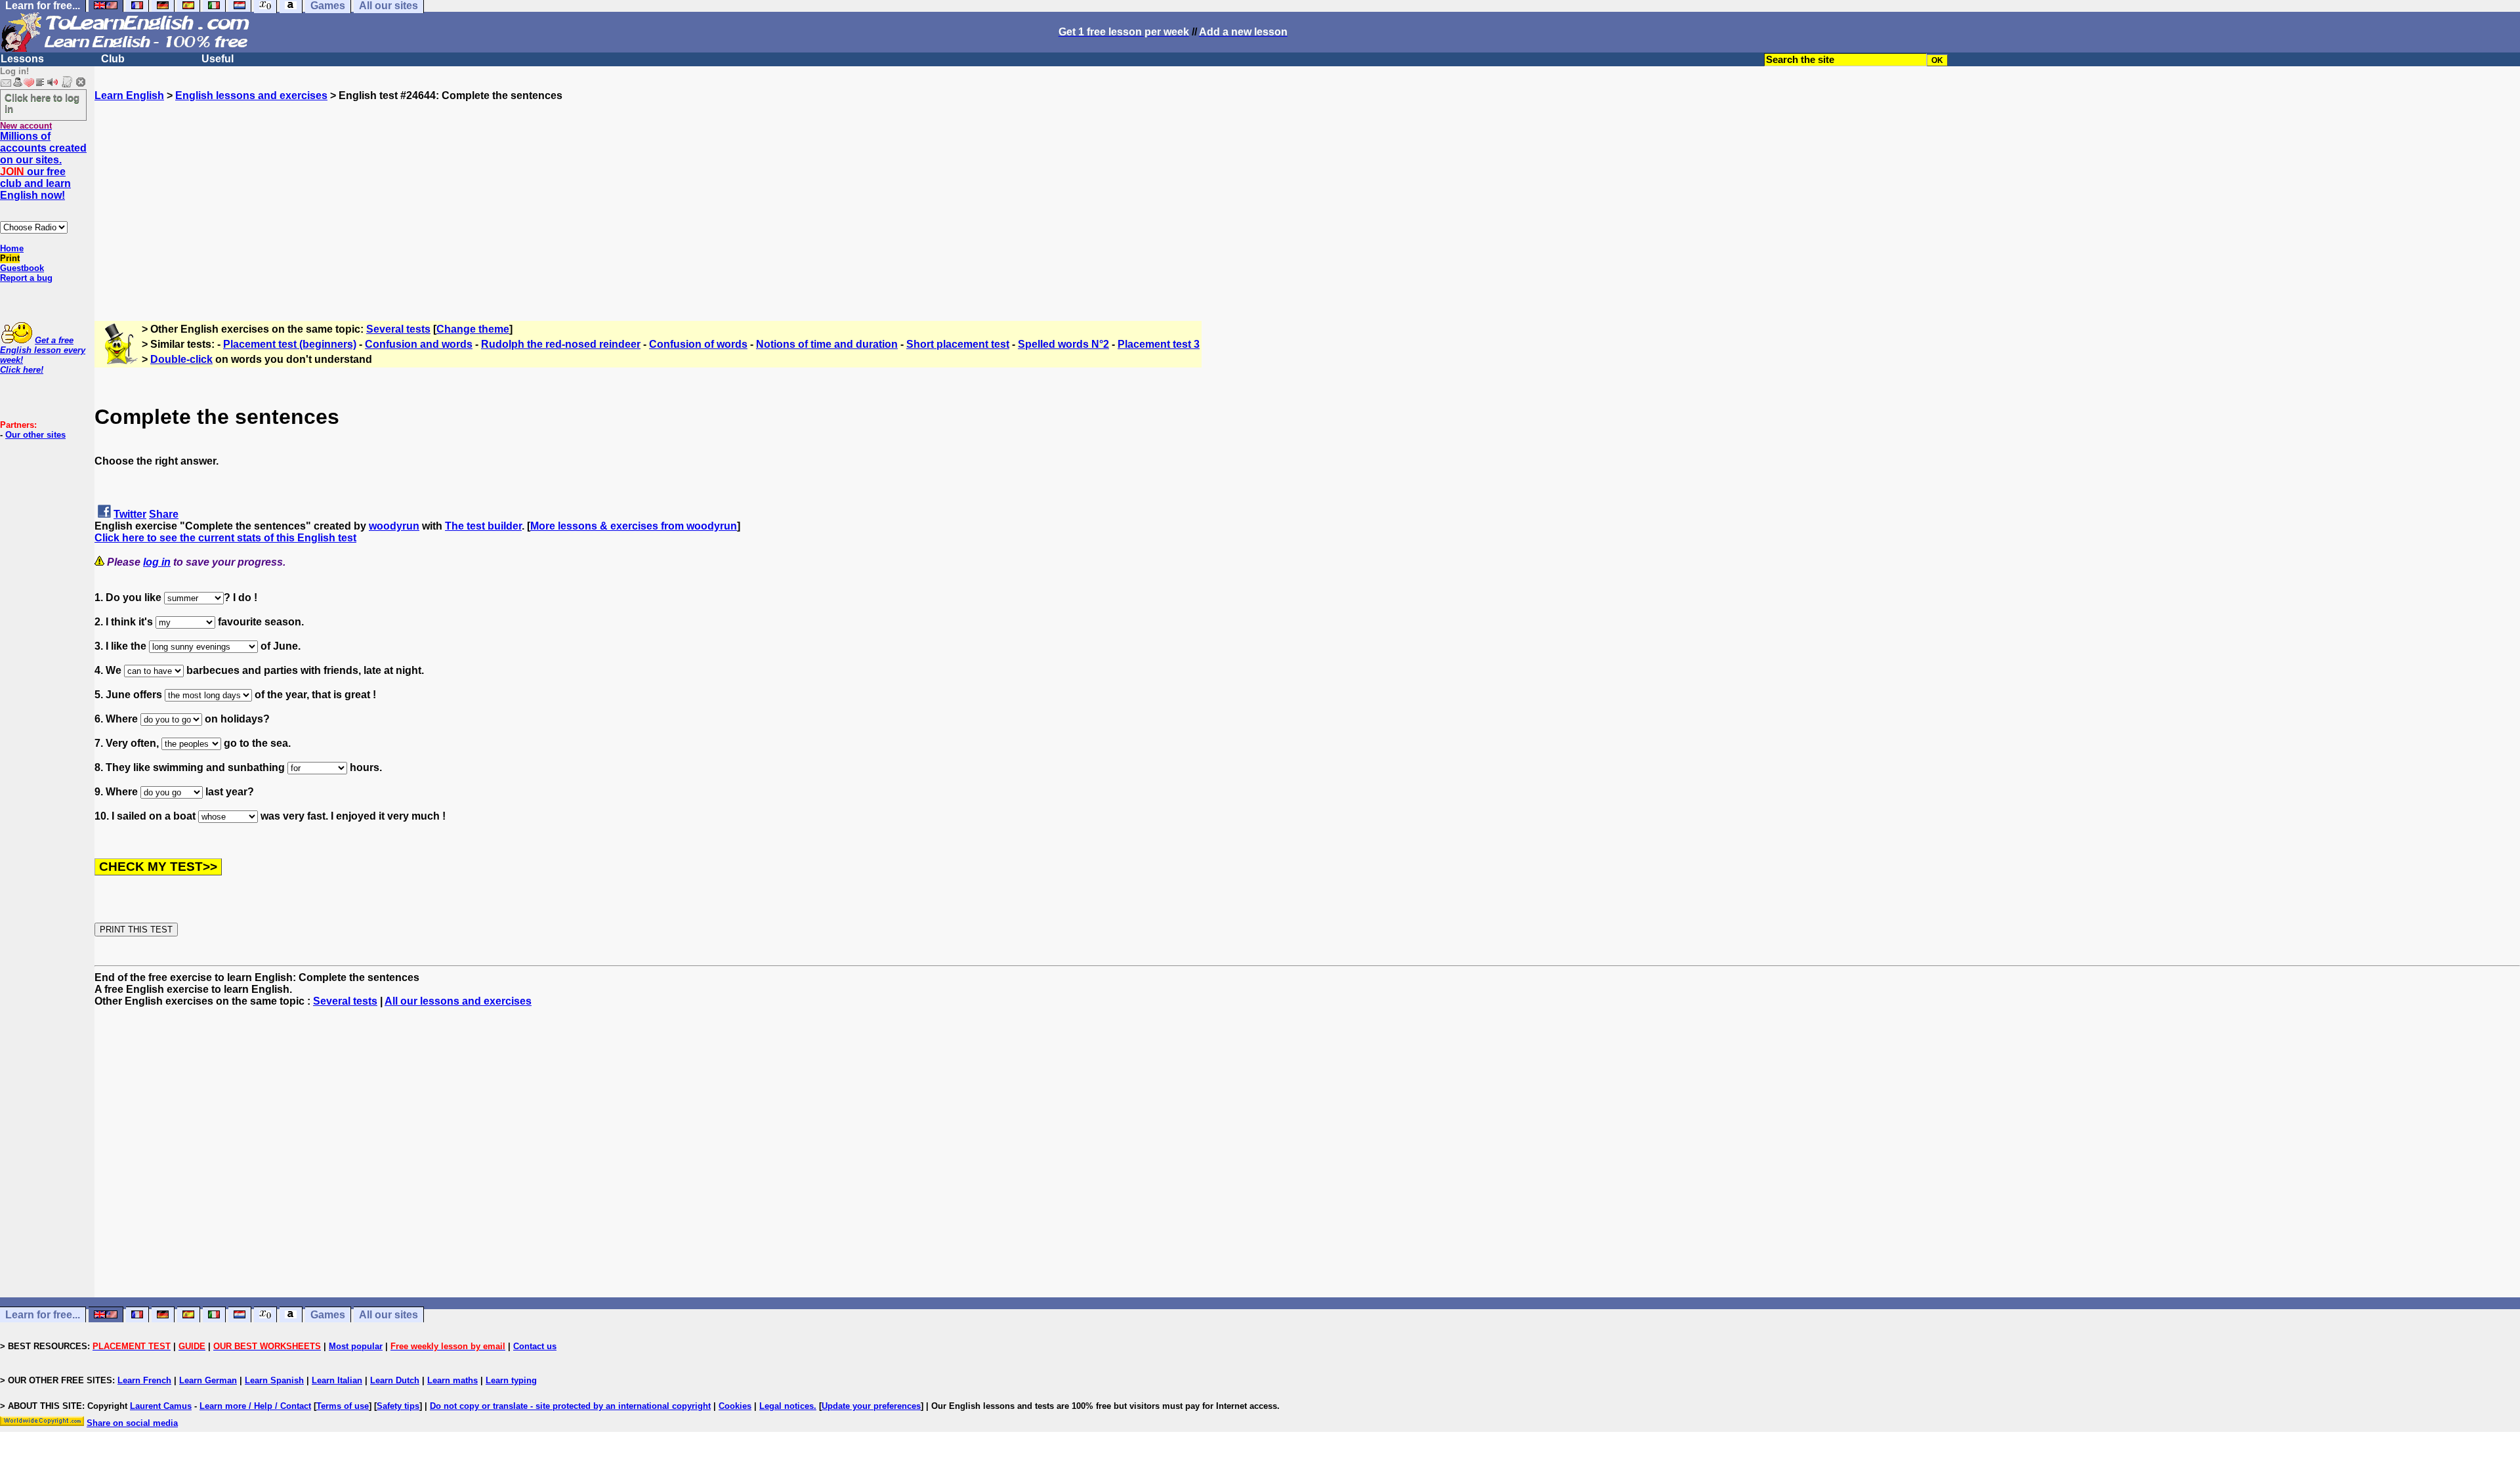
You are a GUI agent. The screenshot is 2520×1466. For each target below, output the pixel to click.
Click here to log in (42, 103)
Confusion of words (698, 344)
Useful (218, 59)
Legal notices (787, 1406)
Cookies (735, 1406)
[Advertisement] (1307, 194)
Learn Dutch (395, 1380)
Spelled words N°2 (1063, 344)
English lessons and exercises (251, 95)
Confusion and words (419, 344)
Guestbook (22, 268)
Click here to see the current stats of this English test (225, 538)
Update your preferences (871, 1406)
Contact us (535, 1346)
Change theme (473, 329)
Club (113, 59)
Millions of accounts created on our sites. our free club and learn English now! (43, 166)
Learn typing (511, 1380)
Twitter (130, 514)
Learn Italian (337, 1380)
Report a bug (26, 278)
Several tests (398, 329)
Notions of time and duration (827, 344)
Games (328, 1315)
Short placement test (958, 344)
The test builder (483, 526)
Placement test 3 (1159, 344)
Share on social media (132, 1423)
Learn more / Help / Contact (255, 1406)
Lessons (22, 59)
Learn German (208, 1380)
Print (10, 258)
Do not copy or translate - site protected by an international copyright (570, 1406)
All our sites (388, 1315)
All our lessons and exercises (458, 1001)
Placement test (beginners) (290, 344)
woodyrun (394, 526)
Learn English (129, 95)
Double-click (181, 359)
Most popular (356, 1346)
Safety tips (398, 1406)
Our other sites (35, 435)
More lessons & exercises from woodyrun (634, 526)
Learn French (144, 1380)
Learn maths (452, 1380)
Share (164, 514)
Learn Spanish (274, 1380)
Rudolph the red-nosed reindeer (561, 344)
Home (12, 248)
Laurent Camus (161, 1406)
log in (157, 562)
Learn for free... (43, 1315)
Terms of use (343, 1406)
